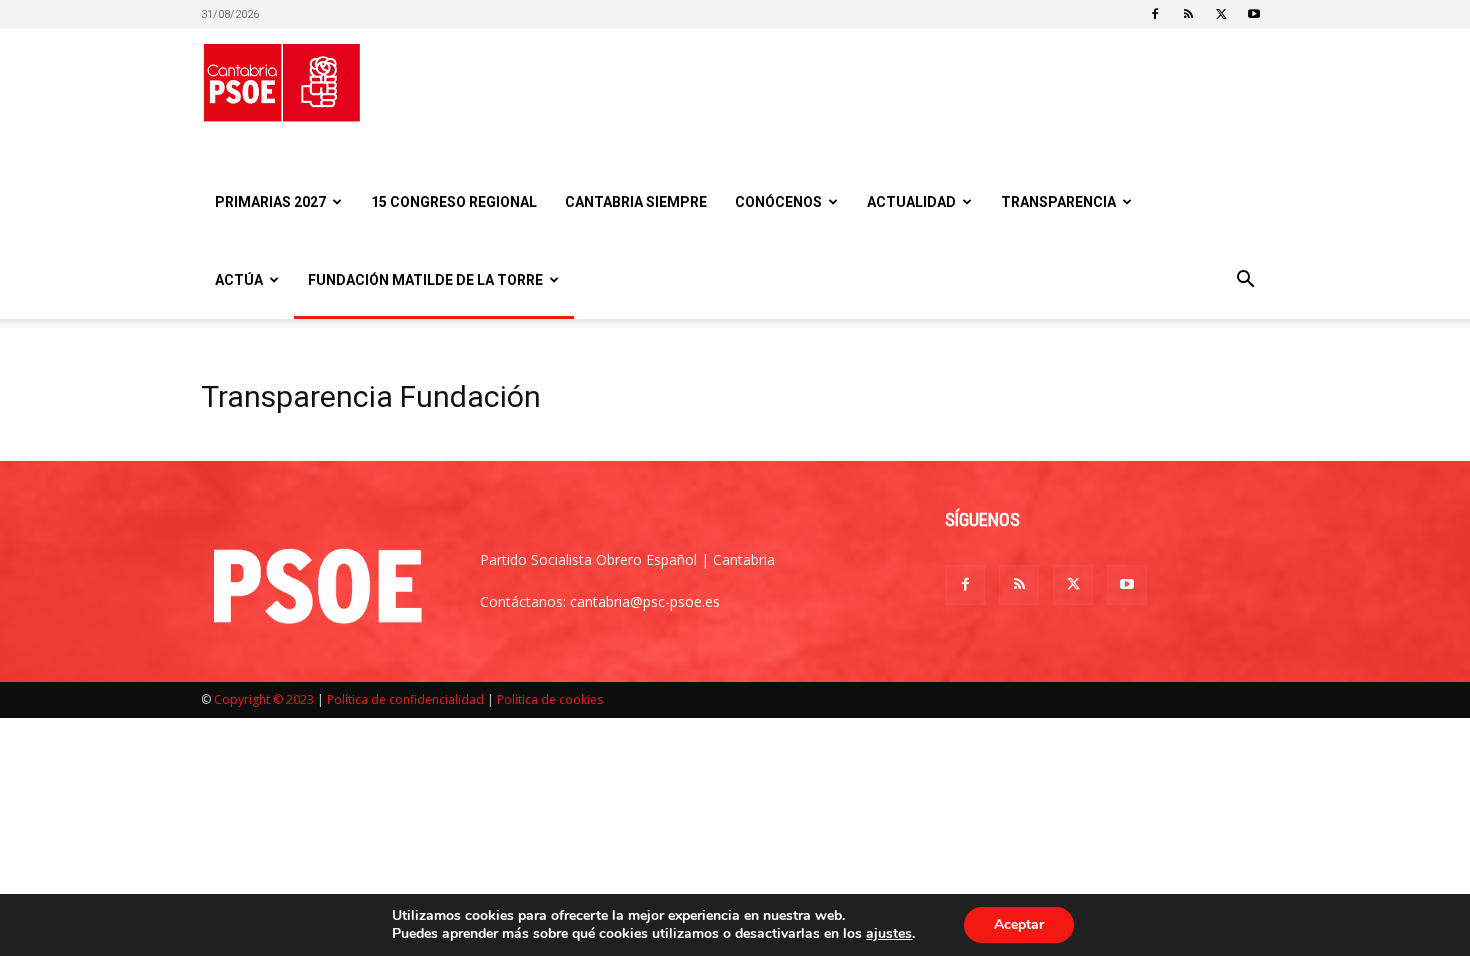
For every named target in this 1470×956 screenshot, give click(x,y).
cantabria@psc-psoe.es (645, 601)
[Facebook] (1155, 14)
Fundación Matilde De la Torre (425, 280)
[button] (1245, 281)
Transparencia (1058, 202)
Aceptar (1019, 924)
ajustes (889, 934)
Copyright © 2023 (264, 699)
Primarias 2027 (270, 202)
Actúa (239, 280)
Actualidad (911, 202)
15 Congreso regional (454, 202)
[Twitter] (1221, 14)
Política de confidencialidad (405, 699)
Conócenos (778, 202)
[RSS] (1188, 14)
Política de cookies (550, 699)
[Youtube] (1254, 14)
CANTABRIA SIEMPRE (636, 202)
